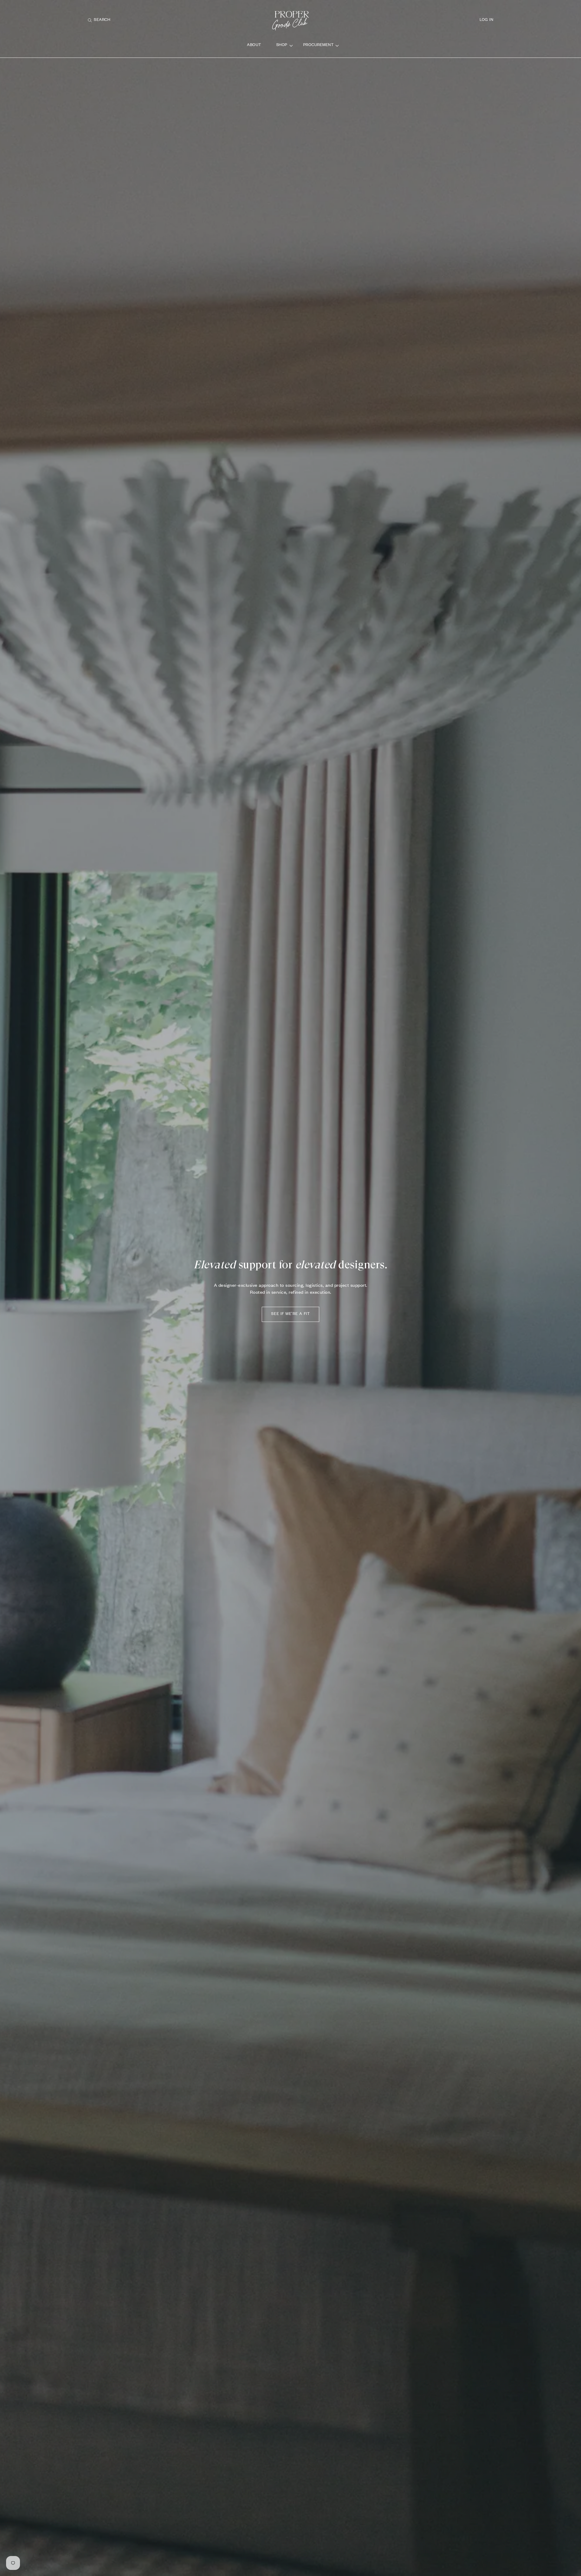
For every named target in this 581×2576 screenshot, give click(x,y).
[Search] (92, 20)
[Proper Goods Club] (290, 20)
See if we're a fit (290, 1314)
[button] (99, 20)
